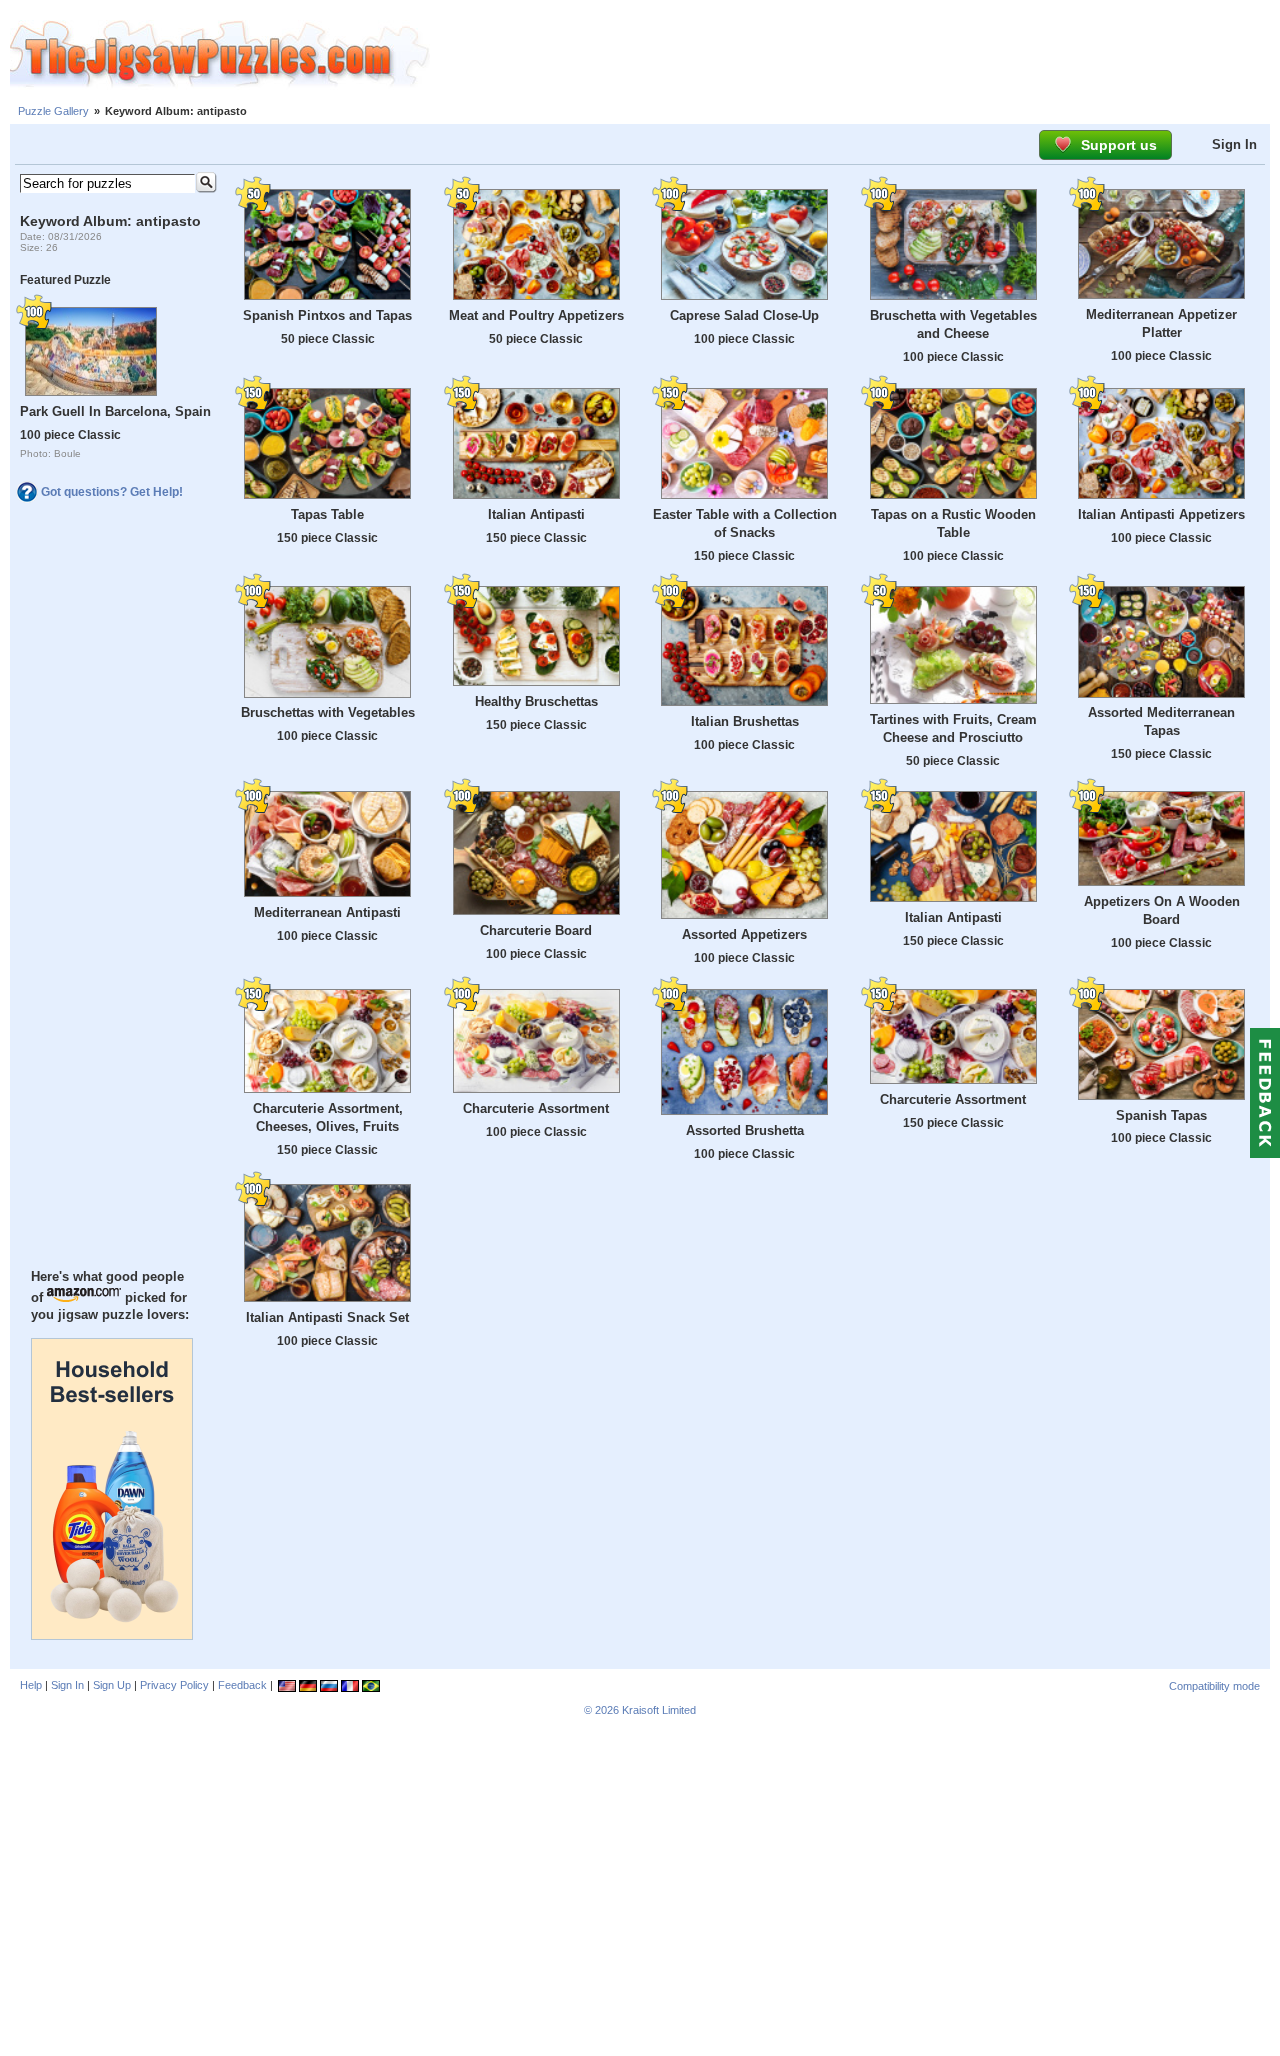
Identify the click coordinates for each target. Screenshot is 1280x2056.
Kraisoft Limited (659, 1710)
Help (31, 1685)
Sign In (1234, 144)
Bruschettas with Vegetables (328, 712)
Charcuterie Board (536, 930)
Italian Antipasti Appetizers (1161, 514)
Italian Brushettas (745, 721)
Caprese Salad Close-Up (744, 315)
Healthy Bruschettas (536, 701)
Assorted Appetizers (744, 934)
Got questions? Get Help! (112, 492)
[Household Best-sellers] (112, 1635)
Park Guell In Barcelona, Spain (115, 411)
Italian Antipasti (536, 514)
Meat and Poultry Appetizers (536, 315)
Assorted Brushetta (745, 1130)
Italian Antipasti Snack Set (327, 1317)
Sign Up (112, 1685)
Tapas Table (327, 514)
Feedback (242, 1685)
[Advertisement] (855, 55)
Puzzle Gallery (53, 111)
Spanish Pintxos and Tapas (327, 315)
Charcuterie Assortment (536, 1108)
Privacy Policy (174, 1685)
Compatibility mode (1214, 1686)
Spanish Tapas (1161, 1115)
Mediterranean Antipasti (327, 912)
